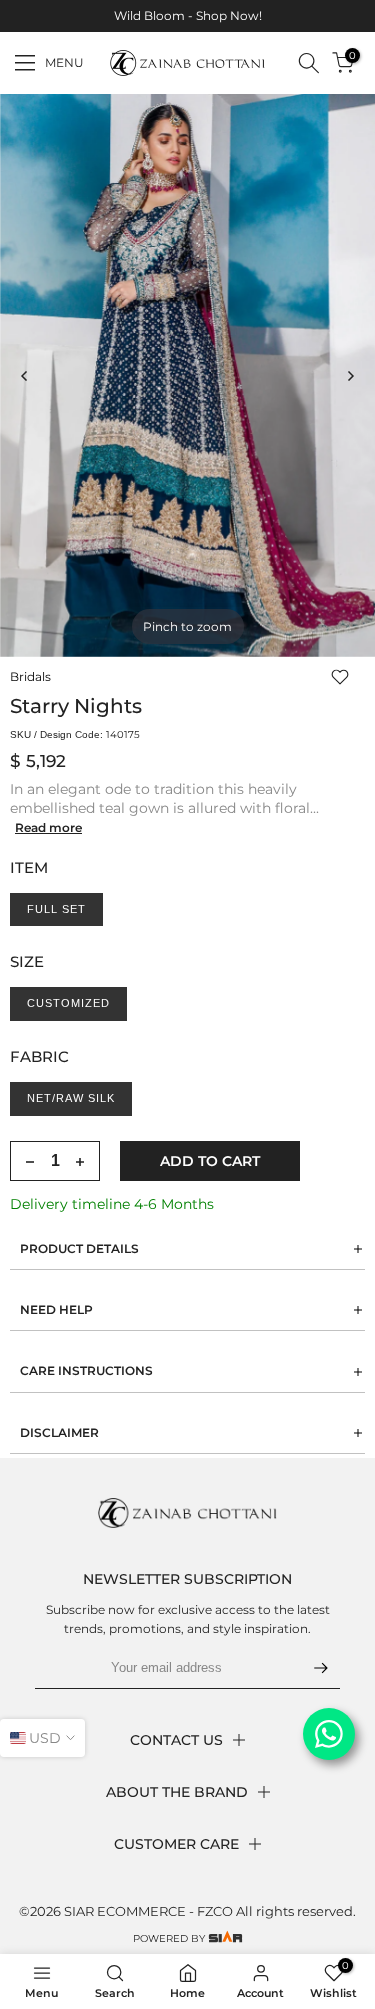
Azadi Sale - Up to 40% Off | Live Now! (213, 15)
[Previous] (25, 376)
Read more (48, 827)
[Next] (350, 376)
